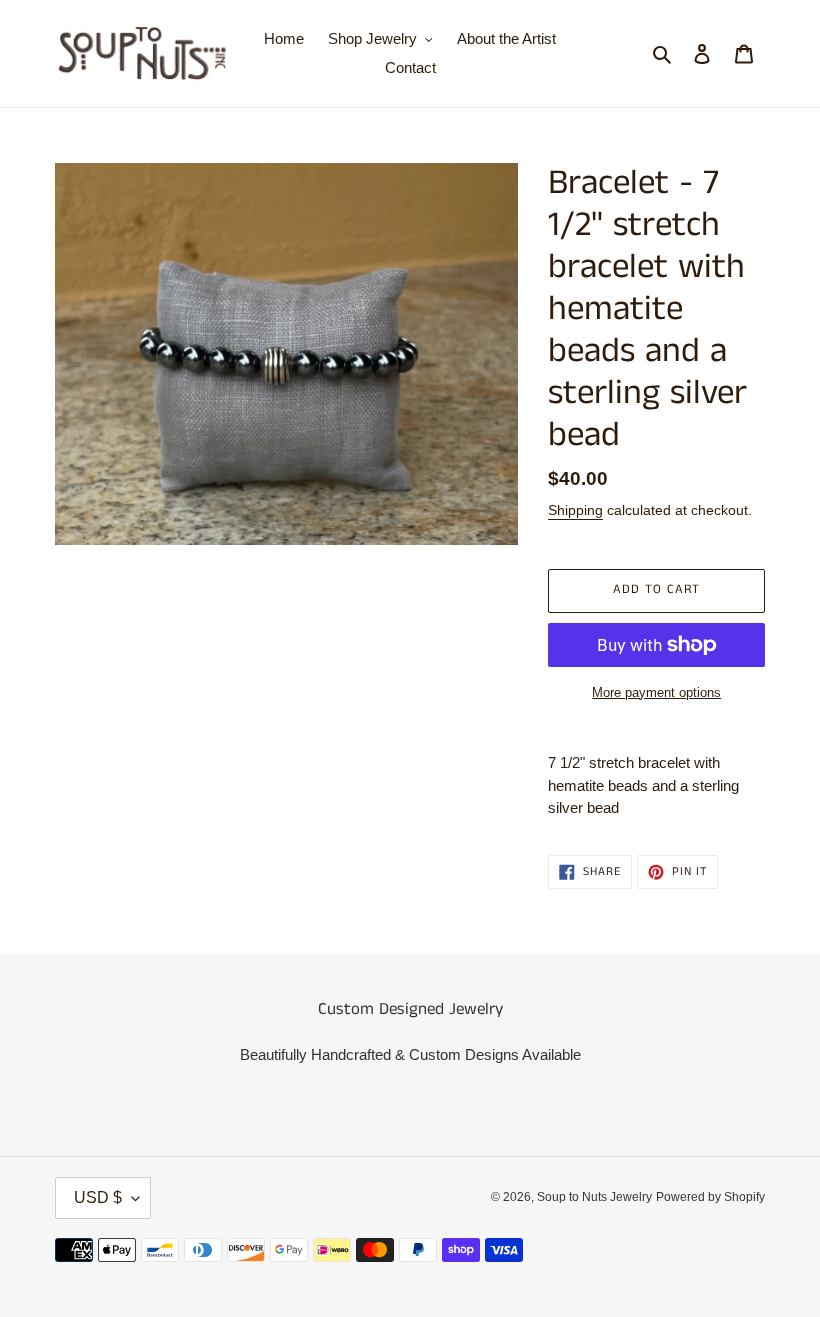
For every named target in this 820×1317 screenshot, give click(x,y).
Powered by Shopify (710, 1197)
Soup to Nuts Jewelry (594, 1197)
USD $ (98, 1197)
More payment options (656, 692)
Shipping (575, 510)
